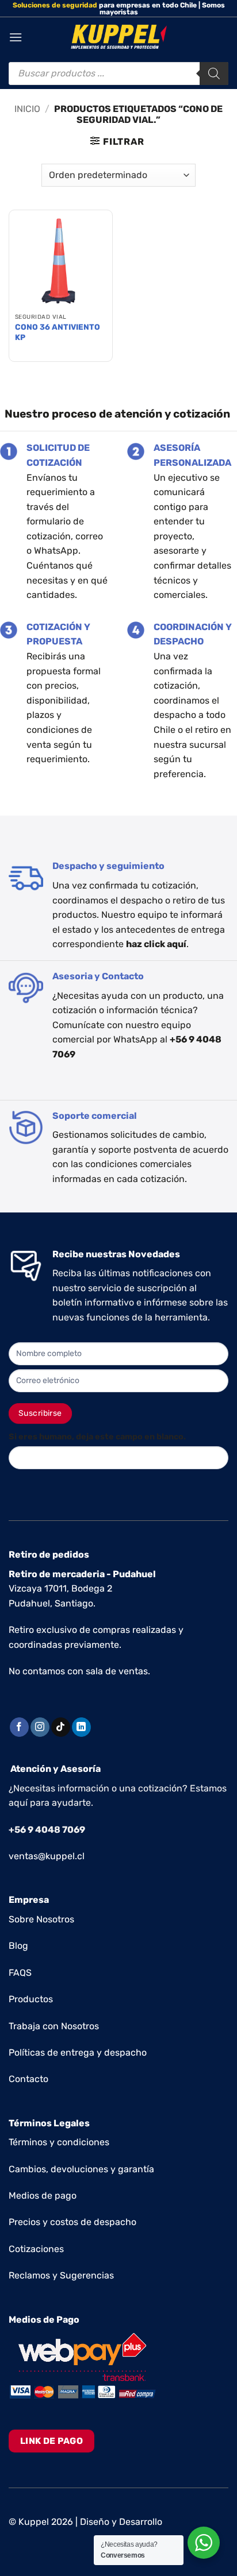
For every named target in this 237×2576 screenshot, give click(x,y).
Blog (18, 1946)
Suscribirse (40, 1413)
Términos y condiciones (59, 2142)
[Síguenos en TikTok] (61, 1727)
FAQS (20, 1973)
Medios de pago (43, 2195)
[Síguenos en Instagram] (40, 1727)
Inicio (27, 109)
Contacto (28, 2079)
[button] (16, 37)
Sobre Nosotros (41, 1919)
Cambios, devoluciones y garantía (81, 2169)
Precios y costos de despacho (72, 2222)
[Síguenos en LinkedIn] (81, 1727)
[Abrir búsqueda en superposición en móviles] (118, 74)
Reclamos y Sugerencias (61, 2275)
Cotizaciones (36, 2249)
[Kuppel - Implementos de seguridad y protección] (119, 37)
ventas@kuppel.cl (47, 1856)
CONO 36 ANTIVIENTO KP (58, 332)
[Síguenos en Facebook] (19, 1727)
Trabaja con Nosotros (54, 2026)
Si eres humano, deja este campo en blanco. (97, 1437)
